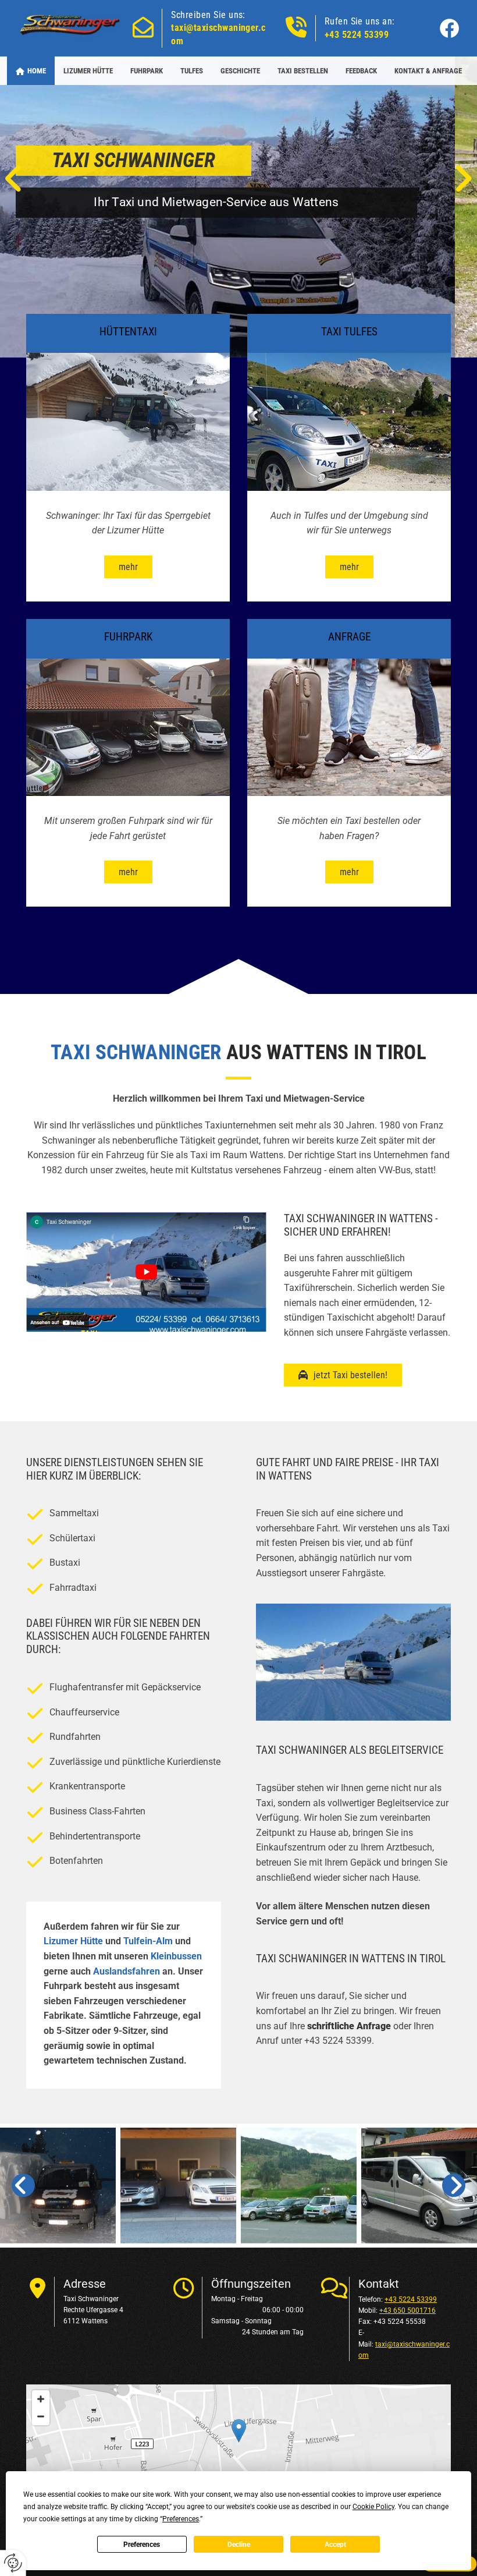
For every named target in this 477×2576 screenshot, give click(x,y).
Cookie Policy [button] (373, 2507)
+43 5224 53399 (357, 35)
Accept (335, 2545)
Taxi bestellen (303, 71)
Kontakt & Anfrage (428, 71)
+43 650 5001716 (407, 2310)
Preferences (142, 2545)
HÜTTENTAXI (128, 332)
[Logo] (71, 26)
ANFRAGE (349, 637)
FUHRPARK (128, 637)
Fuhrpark (147, 71)
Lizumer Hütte (88, 71)
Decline (239, 2545)
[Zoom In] (41, 2399)
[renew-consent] (13, 2563)
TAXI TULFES (349, 332)
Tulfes (192, 71)
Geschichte (240, 71)
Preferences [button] (181, 2519)
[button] (128, 567)
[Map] (238, 2443)
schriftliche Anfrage (349, 2026)
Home (37, 71)
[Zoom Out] (41, 2416)
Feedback (361, 71)
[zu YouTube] (146, 1272)
